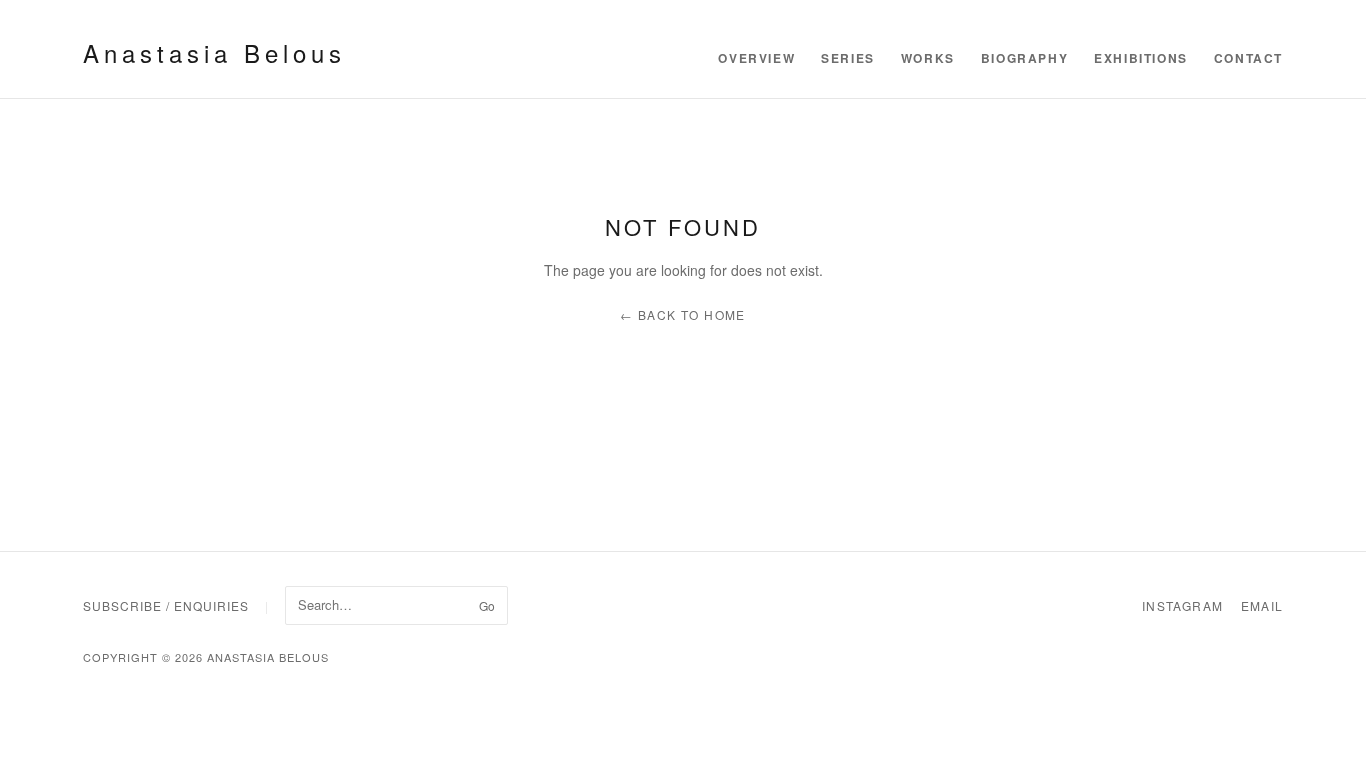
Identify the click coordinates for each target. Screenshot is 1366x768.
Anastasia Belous (214, 52)
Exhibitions (1141, 58)
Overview (756, 58)
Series (848, 58)
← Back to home (683, 314)
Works (928, 58)
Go (487, 605)
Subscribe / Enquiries (166, 605)
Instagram (1182, 605)
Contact (1248, 58)
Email (1262, 605)
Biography (1024, 58)
